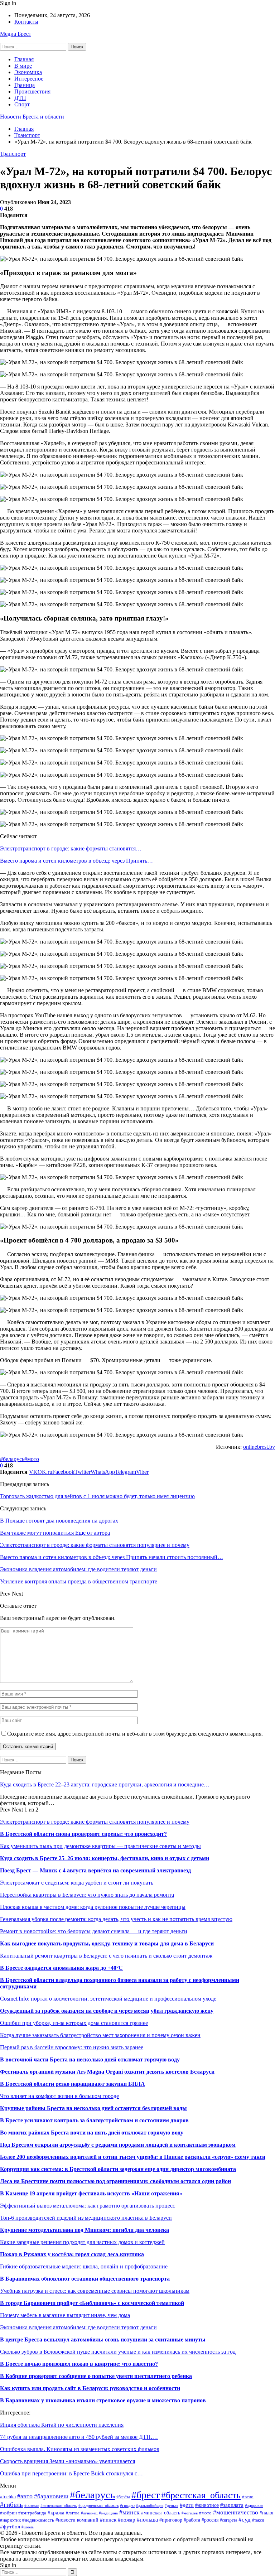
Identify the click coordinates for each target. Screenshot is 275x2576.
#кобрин (8, 2513)
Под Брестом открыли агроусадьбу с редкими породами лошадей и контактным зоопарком (118, 2145)
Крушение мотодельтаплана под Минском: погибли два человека (85, 2230)
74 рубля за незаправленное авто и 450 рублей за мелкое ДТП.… (79, 2437)
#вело (248, 2497)
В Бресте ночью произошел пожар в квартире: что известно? (79, 2364)
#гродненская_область (98, 2505)
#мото (32, 1459)
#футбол (10, 2526)
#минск (129, 2512)
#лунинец (89, 2513)
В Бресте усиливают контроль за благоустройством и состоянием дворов (94, 2120)
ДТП (20, 98)
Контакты (26, 22)
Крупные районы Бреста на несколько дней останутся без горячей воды (93, 2108)
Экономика (28, 72)
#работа (192, 2520)
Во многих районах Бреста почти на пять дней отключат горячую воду (92, 2133)
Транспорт (13, 154)
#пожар (127, 2520)
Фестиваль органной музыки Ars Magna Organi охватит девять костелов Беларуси (107, 2072)
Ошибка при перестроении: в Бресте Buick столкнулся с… (71, 2473)
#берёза (123, 2497)
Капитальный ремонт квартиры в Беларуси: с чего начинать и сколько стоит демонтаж (106, 1956)
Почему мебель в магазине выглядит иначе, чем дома (65, 2315)
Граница (25, 85)
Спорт (22, 104)
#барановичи (51, 2496)
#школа (28, 2527)
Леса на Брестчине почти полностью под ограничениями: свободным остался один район (115, 2181)
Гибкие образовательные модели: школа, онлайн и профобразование (84, 2266)
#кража (56, 2513)
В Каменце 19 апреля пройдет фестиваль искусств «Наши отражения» (91, 2193)
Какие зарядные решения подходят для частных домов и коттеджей (82, 2242)
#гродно (127, 2506)
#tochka (8, 2497)
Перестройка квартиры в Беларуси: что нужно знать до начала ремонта (87, 1895)
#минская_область (161, 2513)
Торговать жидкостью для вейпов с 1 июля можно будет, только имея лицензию (97, 1496)
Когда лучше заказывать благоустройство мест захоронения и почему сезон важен (100, 2035)
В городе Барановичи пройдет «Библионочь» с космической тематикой (92, 2303)
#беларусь (12, 1459)
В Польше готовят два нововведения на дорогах (59, 1521)
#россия (210, 2520)
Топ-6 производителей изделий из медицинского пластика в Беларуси (86, 2218)
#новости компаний (77, 2520)
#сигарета (228, 2520)
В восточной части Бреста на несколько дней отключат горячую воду (90, 2059)
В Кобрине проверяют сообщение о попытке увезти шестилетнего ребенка (96, 2376)
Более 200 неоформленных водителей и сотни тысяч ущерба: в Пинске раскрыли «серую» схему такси (133, 2157)
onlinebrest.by (259, 1447)
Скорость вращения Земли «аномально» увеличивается (67, 2461)
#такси (258, 2520)
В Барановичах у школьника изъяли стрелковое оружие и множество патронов (103, 2400)
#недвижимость (38, 2520)
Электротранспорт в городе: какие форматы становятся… (71, 848)
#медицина (108, 2513)
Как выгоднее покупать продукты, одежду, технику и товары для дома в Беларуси (107, 1943)
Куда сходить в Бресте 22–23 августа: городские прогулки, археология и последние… (105, 1784)
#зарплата (232, 2505)
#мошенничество (236, 2512)
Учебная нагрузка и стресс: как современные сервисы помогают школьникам (95, 2291)
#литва (73, 2513)
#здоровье (254, 2505)
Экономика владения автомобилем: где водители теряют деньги (78, 2327)
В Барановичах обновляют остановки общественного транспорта (85, 2279)
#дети (187, 2505)
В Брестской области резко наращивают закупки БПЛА (73, 2084)
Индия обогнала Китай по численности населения (62, 2425)
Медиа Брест (16, 34)
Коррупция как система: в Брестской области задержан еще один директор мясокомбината (118, 2169)
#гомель (32, 2505)
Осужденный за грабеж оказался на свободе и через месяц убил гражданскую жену (107, 2011)
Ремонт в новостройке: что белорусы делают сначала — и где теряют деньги (94, 1931)
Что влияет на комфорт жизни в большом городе (59, 2096)
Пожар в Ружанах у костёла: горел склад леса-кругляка (72, 2254)
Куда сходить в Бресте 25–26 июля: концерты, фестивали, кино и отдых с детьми (105, 1858)
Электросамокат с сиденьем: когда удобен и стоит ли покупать (77, 1883)
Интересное (29, 79)
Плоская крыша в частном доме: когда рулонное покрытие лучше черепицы (93, 1907)
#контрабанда (32, 2513)
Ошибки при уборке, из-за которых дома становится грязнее (74, 2023)
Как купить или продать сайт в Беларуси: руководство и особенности (90, 2388)
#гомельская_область (59, 2505)
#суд (245, 2520)
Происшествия (32, 91)
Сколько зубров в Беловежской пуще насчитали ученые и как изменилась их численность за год (118, 2352)
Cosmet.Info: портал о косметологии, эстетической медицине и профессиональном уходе (108, 1999)
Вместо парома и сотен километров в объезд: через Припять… (76, 861)
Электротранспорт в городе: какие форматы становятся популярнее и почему (95, 1822)
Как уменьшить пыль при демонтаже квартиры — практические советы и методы (100, 1846)
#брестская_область (201, 2495)
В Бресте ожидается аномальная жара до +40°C (61, 1968)
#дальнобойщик (150, 2505)
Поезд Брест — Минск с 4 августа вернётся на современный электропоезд (95, 1870)
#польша (147, 2520)
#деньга (172, 2505)
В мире (23, 66)
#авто (25, 2496)
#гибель (11, 2505)
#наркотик (10, 2520)
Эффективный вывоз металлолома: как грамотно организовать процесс (88, 2206)
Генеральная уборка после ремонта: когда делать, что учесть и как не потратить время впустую (116, 1919)
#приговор (171, 2520)
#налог (267, 2513)
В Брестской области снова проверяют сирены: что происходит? (83, 1834)
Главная (24, 59)
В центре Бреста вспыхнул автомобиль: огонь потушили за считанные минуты (103, 2339)
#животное (207, 2505)
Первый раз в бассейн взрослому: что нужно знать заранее (72, 2047)
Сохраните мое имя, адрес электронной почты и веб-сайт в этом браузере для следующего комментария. (135, 1734)
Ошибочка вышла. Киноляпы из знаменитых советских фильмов (80, 2449)
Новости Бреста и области (32, 117)
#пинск (108, 2520)
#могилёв (190, 2513)
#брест (146, 2495)
